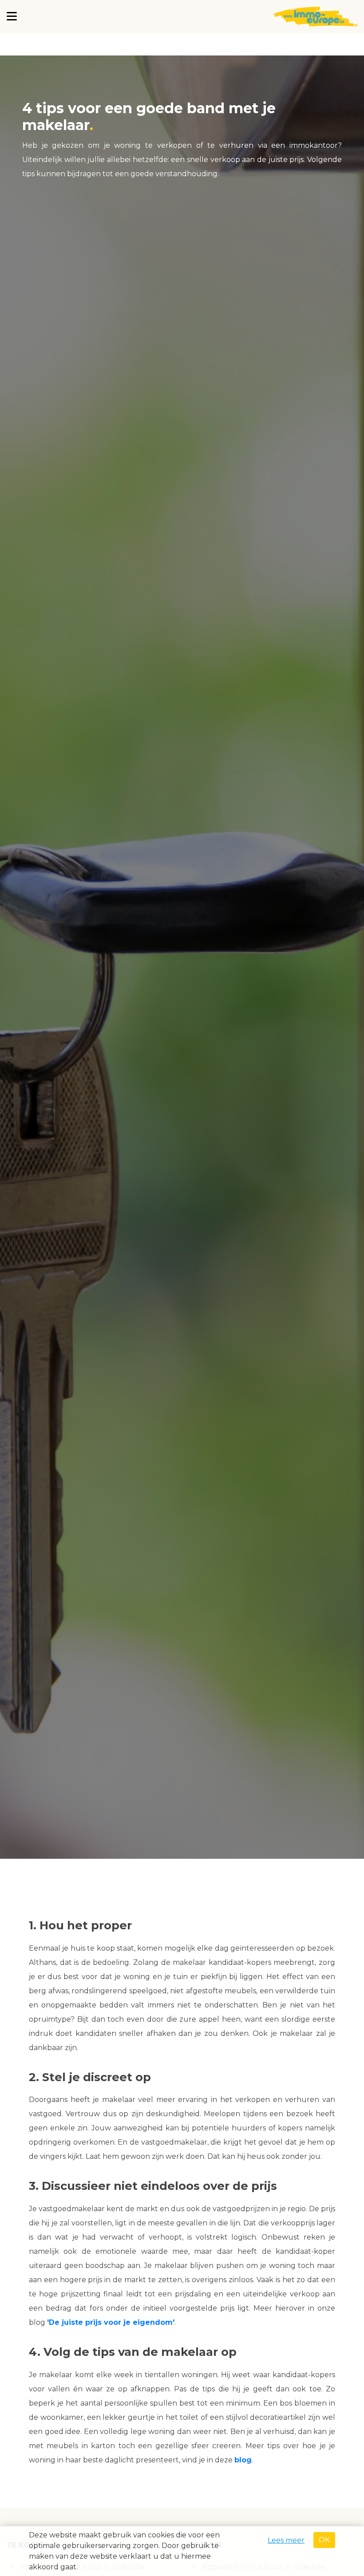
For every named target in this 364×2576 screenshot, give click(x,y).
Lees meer (286, 2540)
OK (324, 2540)
